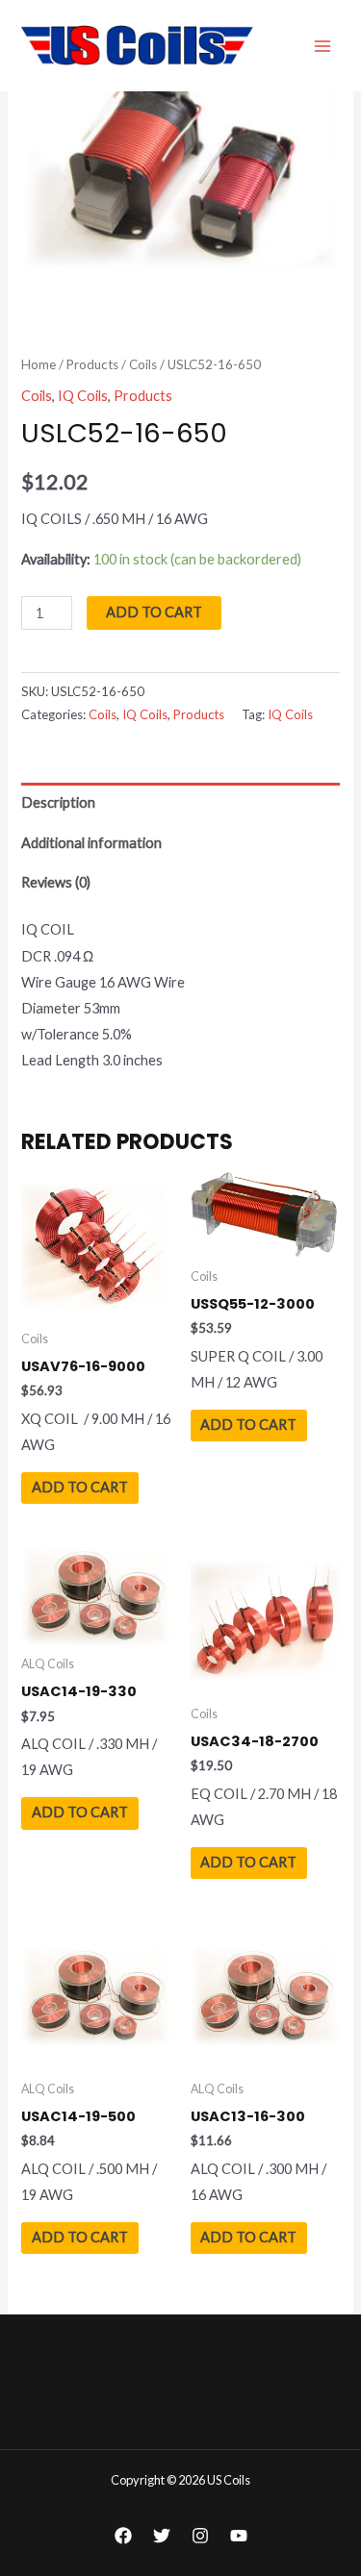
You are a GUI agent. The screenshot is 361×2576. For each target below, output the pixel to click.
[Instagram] (200, 2536)
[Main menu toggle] (322, 45)
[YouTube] (239, 2536)
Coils (143, 364)
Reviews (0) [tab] (56, 882)
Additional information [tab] (91, 843)
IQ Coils (83, 396)
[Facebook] (123, 2536)
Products (92, 364)
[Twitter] (162, 2536)
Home (39, 364)
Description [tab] (58, 802)
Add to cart (154, 612)
